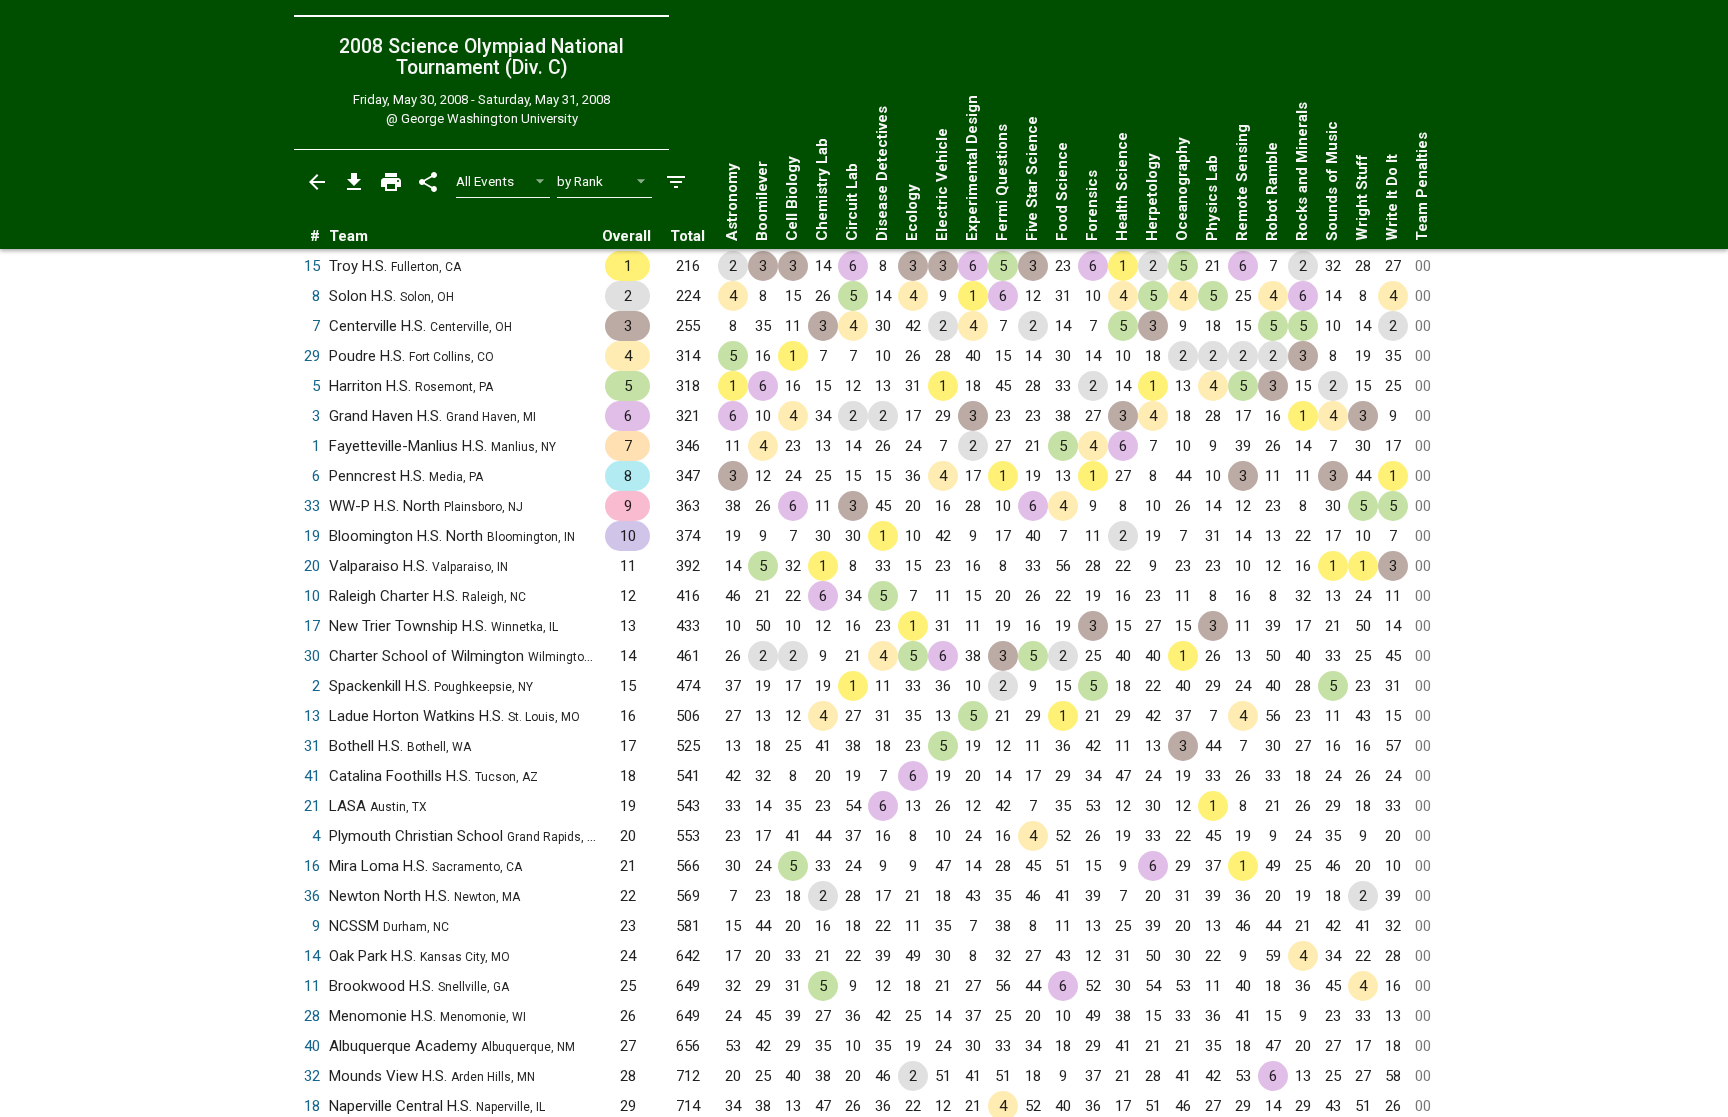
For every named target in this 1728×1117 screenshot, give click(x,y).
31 (312, 746)
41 (312, 776)
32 (312, 1076)
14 (312, 956)
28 (312, 1016)
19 (312, 536)
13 (312, 716)
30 (312, 656)
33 (312, 506)
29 (312, 356)
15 (312, 266)
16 (312, 866)
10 (312, 596)
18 (312, 1106)
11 (312, 986)
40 (312, 1046)
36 (312, 896)
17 (312, 626)
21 (312, 806)
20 (312, 566)
